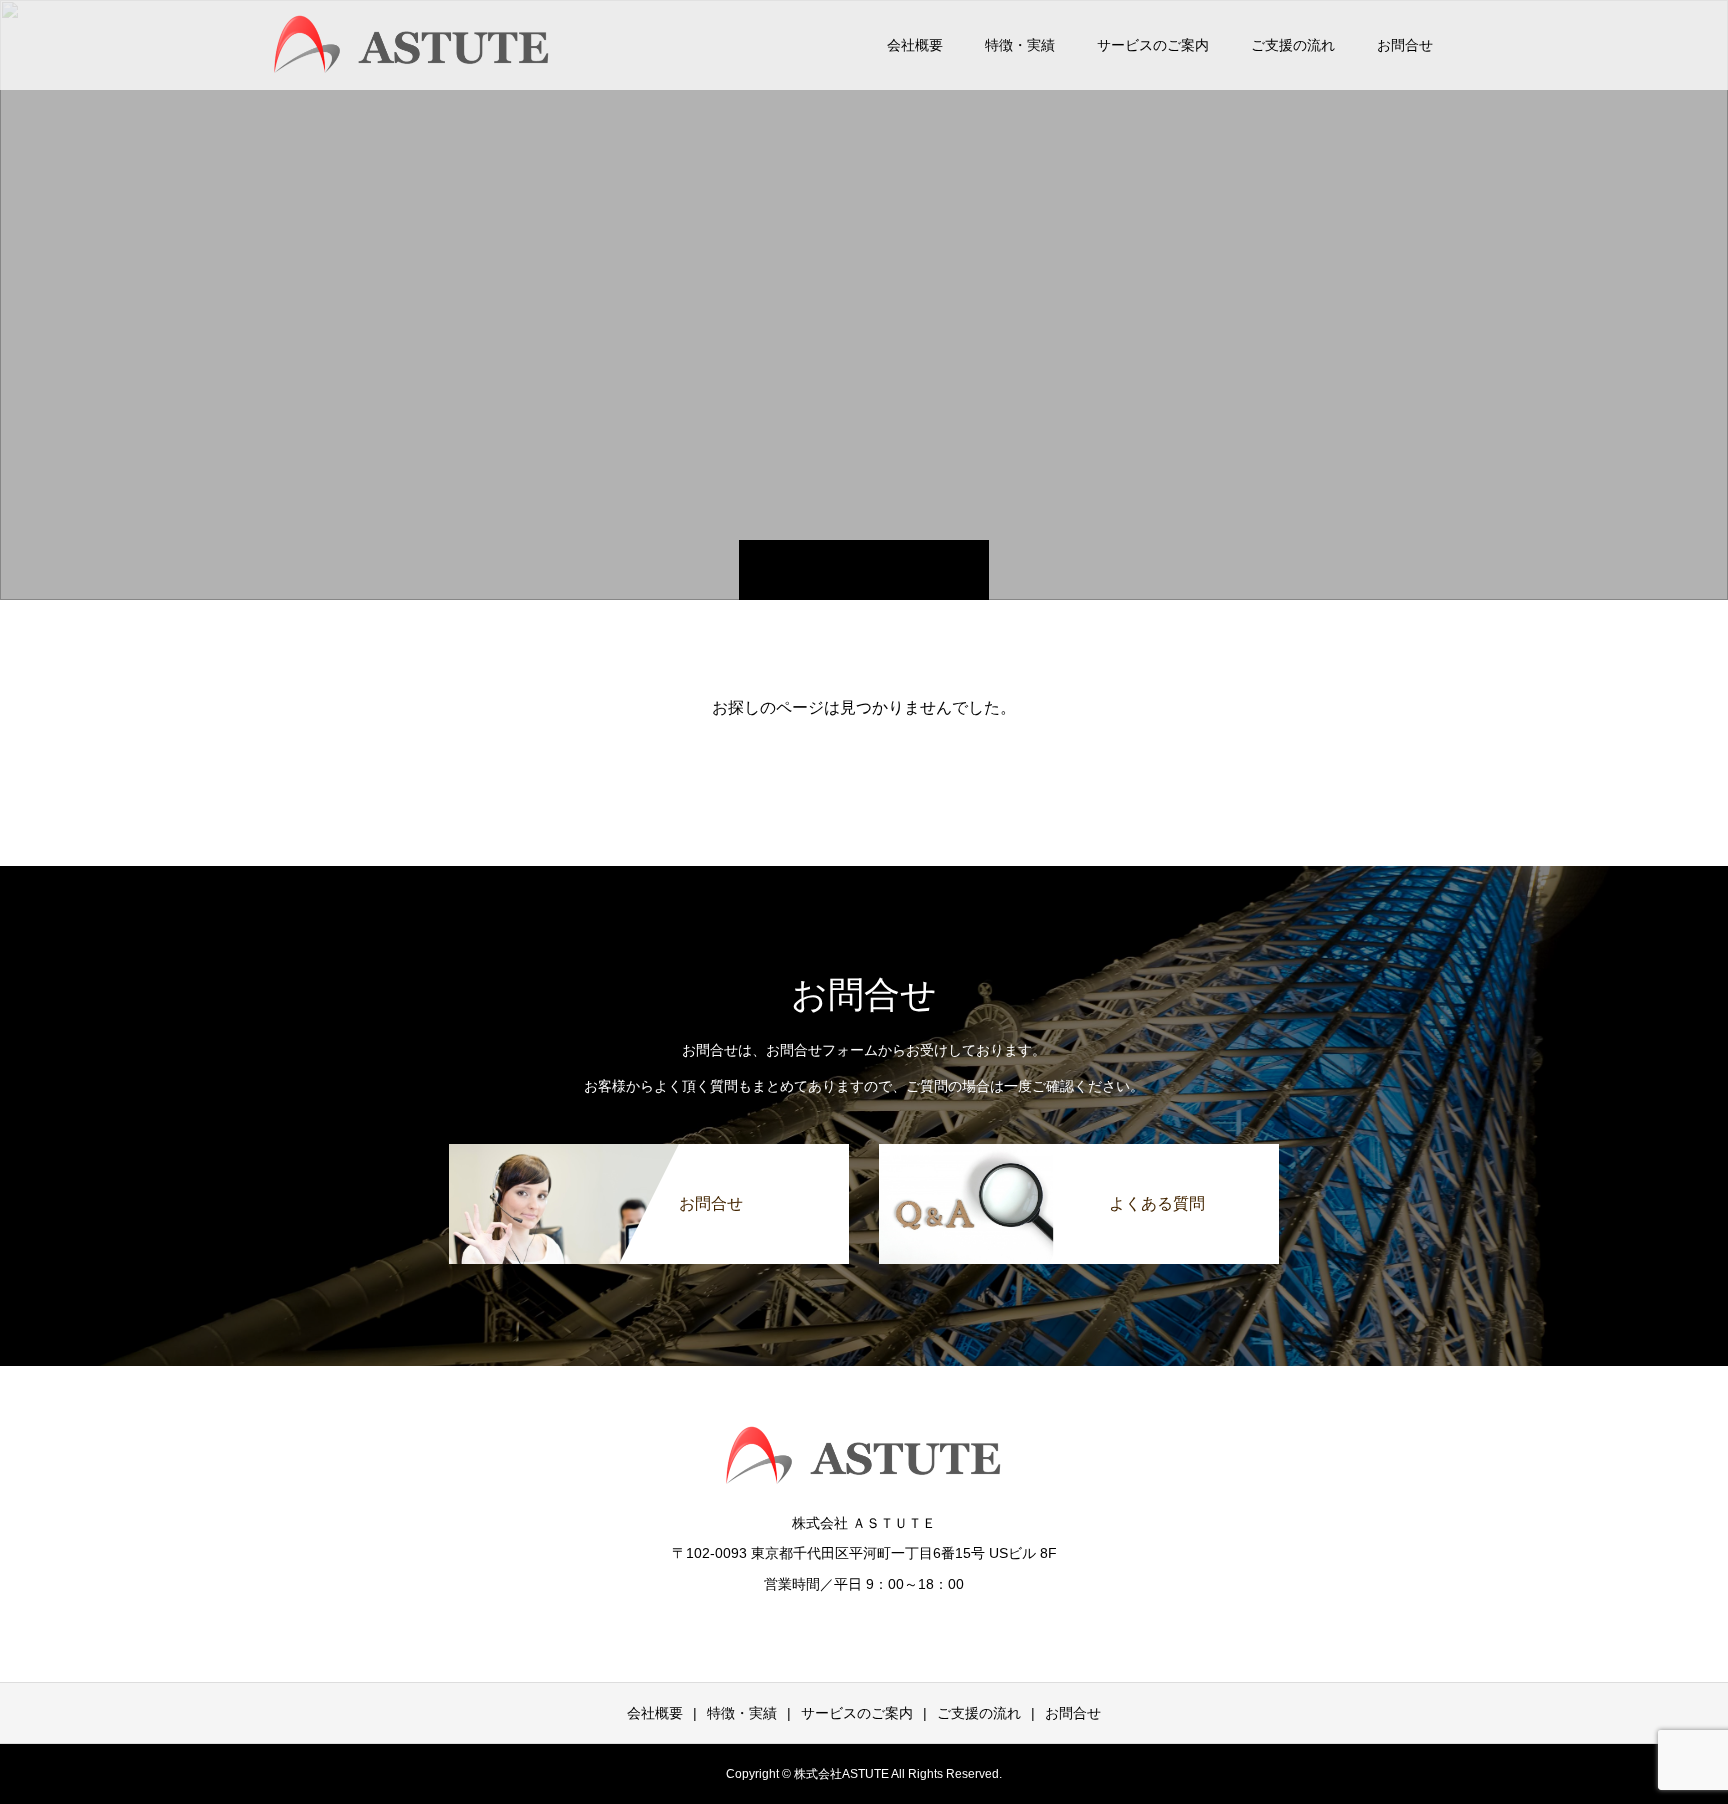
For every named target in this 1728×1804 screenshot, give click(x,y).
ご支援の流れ (1293, 45)
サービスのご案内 (1153, 45)
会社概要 (915, 45)
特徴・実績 (1020, 45)
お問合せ (1405, 45)
